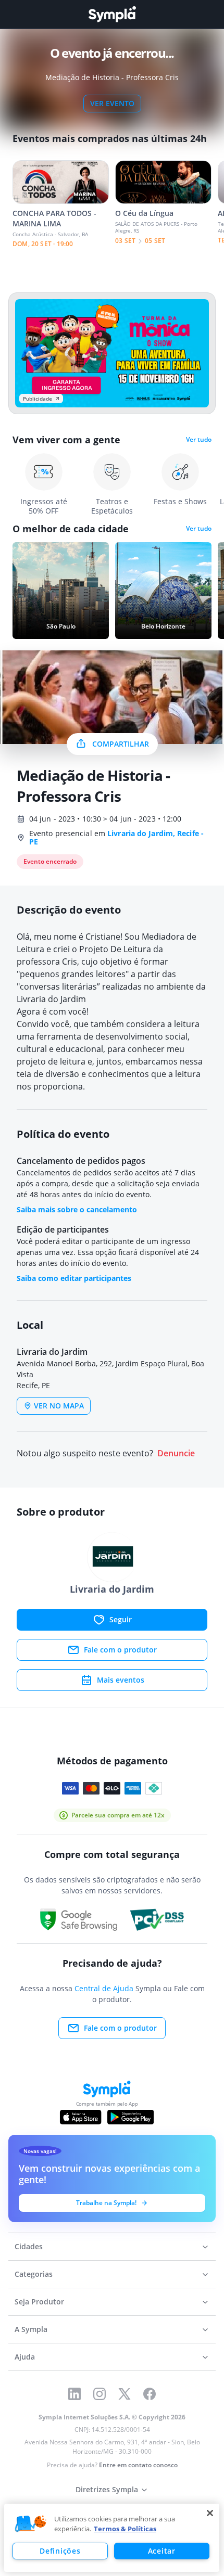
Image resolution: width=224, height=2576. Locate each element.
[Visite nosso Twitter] (125, 2394)
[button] (31, 2524)
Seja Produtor (39, 2302)
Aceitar (162, 2551)
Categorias (34, 2274)
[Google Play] (130, 2117)
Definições (60, 2551)
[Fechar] (210, 2513)
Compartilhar (121, 744)
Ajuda (25, 2357)
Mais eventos (121, 1680)
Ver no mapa (59, 1406)
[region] (112, 2538)
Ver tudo (199, 440)
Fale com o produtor (120, 1650)
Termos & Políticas (125, 2529)
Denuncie (176, 1453)
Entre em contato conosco (138, 2465)
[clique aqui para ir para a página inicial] (112, 14)
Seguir (121, 1619)
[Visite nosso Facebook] (150, 2394)
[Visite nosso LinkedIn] (74, 2394)
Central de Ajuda (104, 1988)
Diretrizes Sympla (107, 2489)
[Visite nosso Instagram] (99, 2394)
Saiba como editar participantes (74, 1278)
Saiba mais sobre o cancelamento (77, 1209)
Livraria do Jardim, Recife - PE (116, 837)
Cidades (29, 2246)
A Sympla (31, 2329)
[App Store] (81, 2117)
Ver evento (112, 103)
